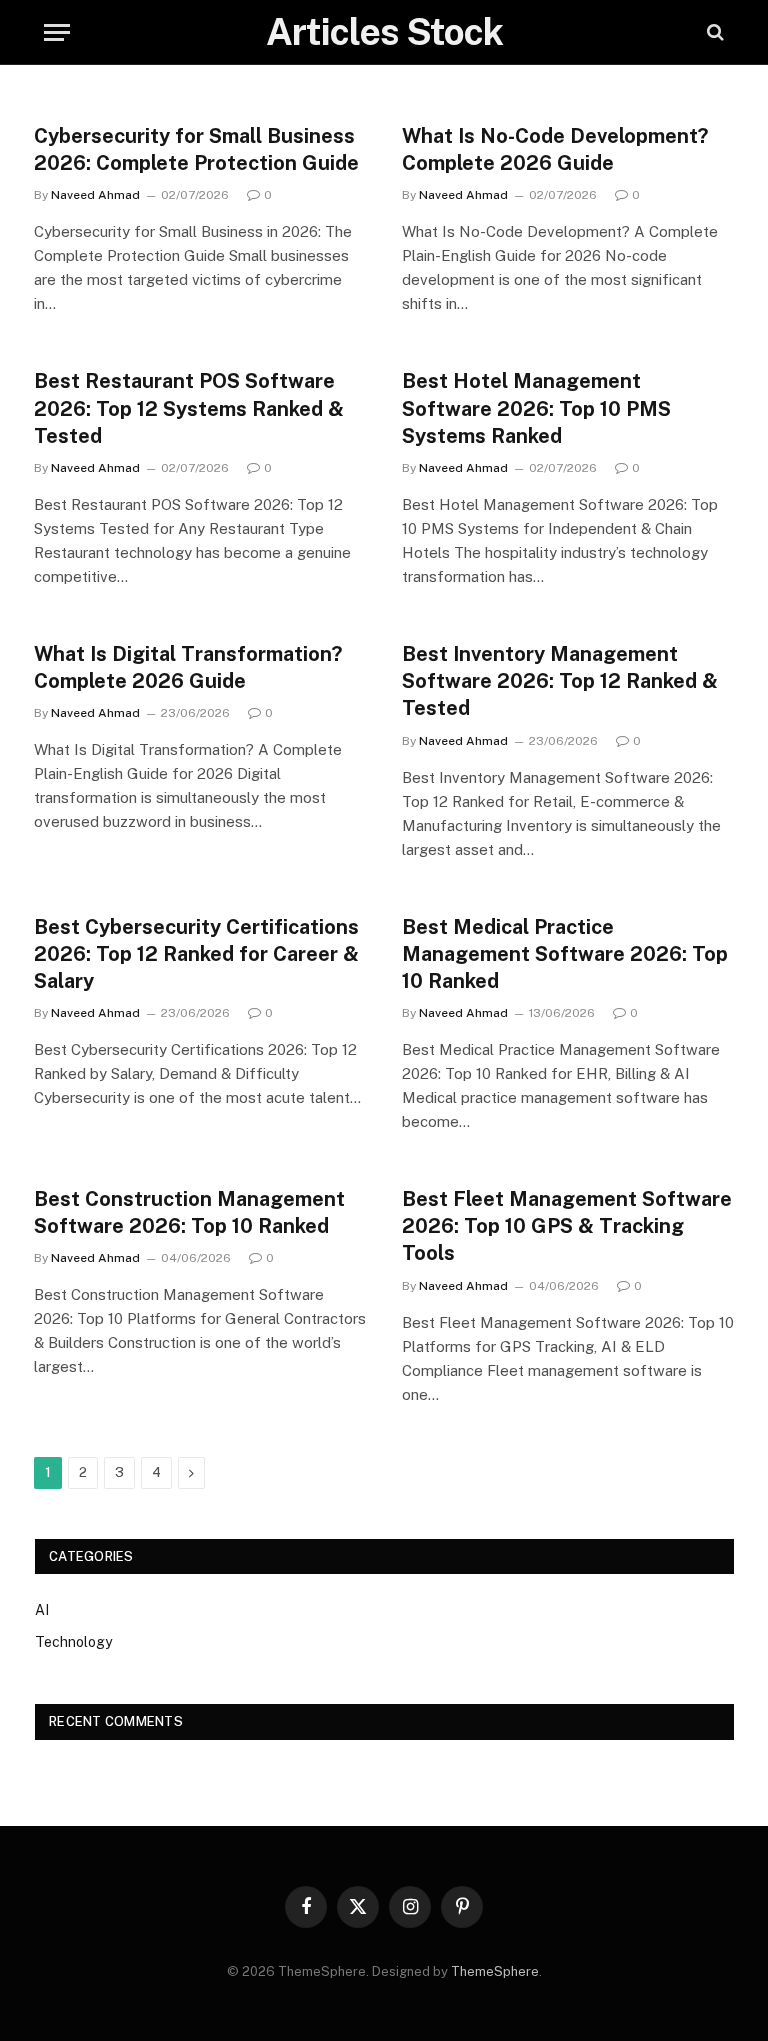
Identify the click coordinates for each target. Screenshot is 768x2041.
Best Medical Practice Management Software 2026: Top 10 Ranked (565, 954)
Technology (73, 1642)
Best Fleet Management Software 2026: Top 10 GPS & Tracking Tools (567, 1226)
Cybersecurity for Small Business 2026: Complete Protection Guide (196, 149)
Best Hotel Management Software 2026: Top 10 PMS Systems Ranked (536, 408)
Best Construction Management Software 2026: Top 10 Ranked (189, 1212)
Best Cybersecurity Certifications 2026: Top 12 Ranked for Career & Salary (196, 954)
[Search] (713, 32)
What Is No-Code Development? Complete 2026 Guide (555, 149)
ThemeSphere (495, 1971)
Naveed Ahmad (95, 195)
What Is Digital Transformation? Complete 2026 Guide (188, 667)
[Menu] (57, 32)
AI (42, 1610)
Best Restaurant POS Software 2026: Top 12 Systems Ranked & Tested (189, 408)
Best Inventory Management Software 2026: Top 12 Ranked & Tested (560, 681)
